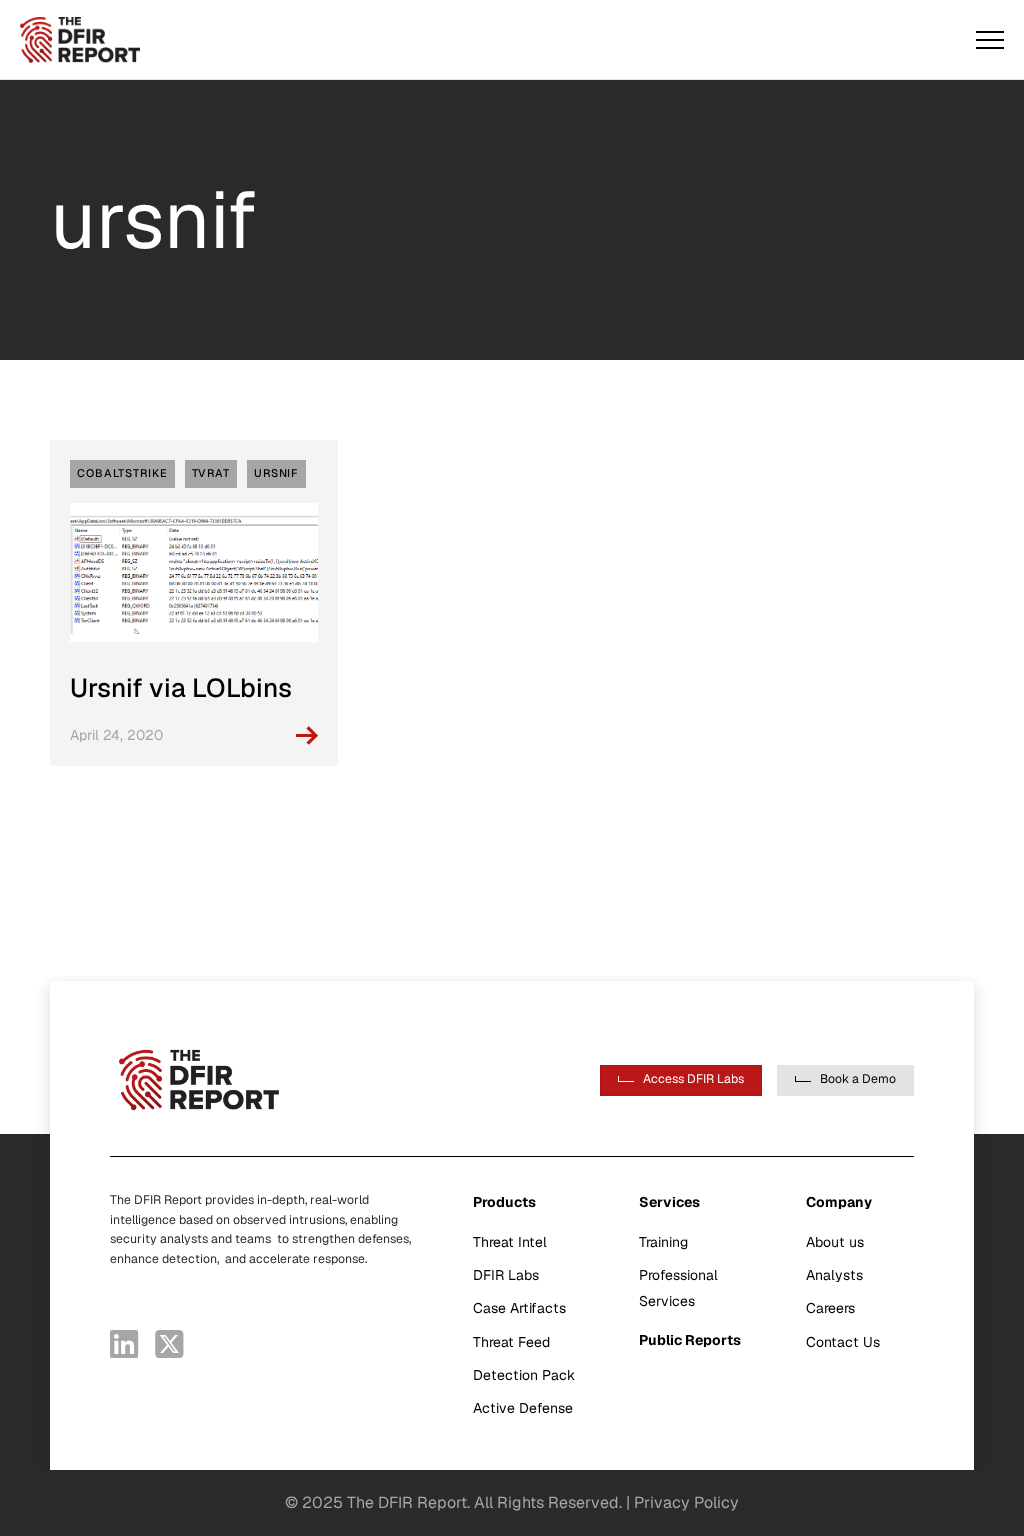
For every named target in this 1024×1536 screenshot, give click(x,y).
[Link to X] (169, 1344)
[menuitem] (536, 1306)
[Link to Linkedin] (124, 1344)
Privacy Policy (686, 1502)
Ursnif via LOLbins (181, 688)
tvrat (211, 473)
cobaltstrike (122, 473)
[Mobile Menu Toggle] (990, 40)
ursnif (276, 473)
